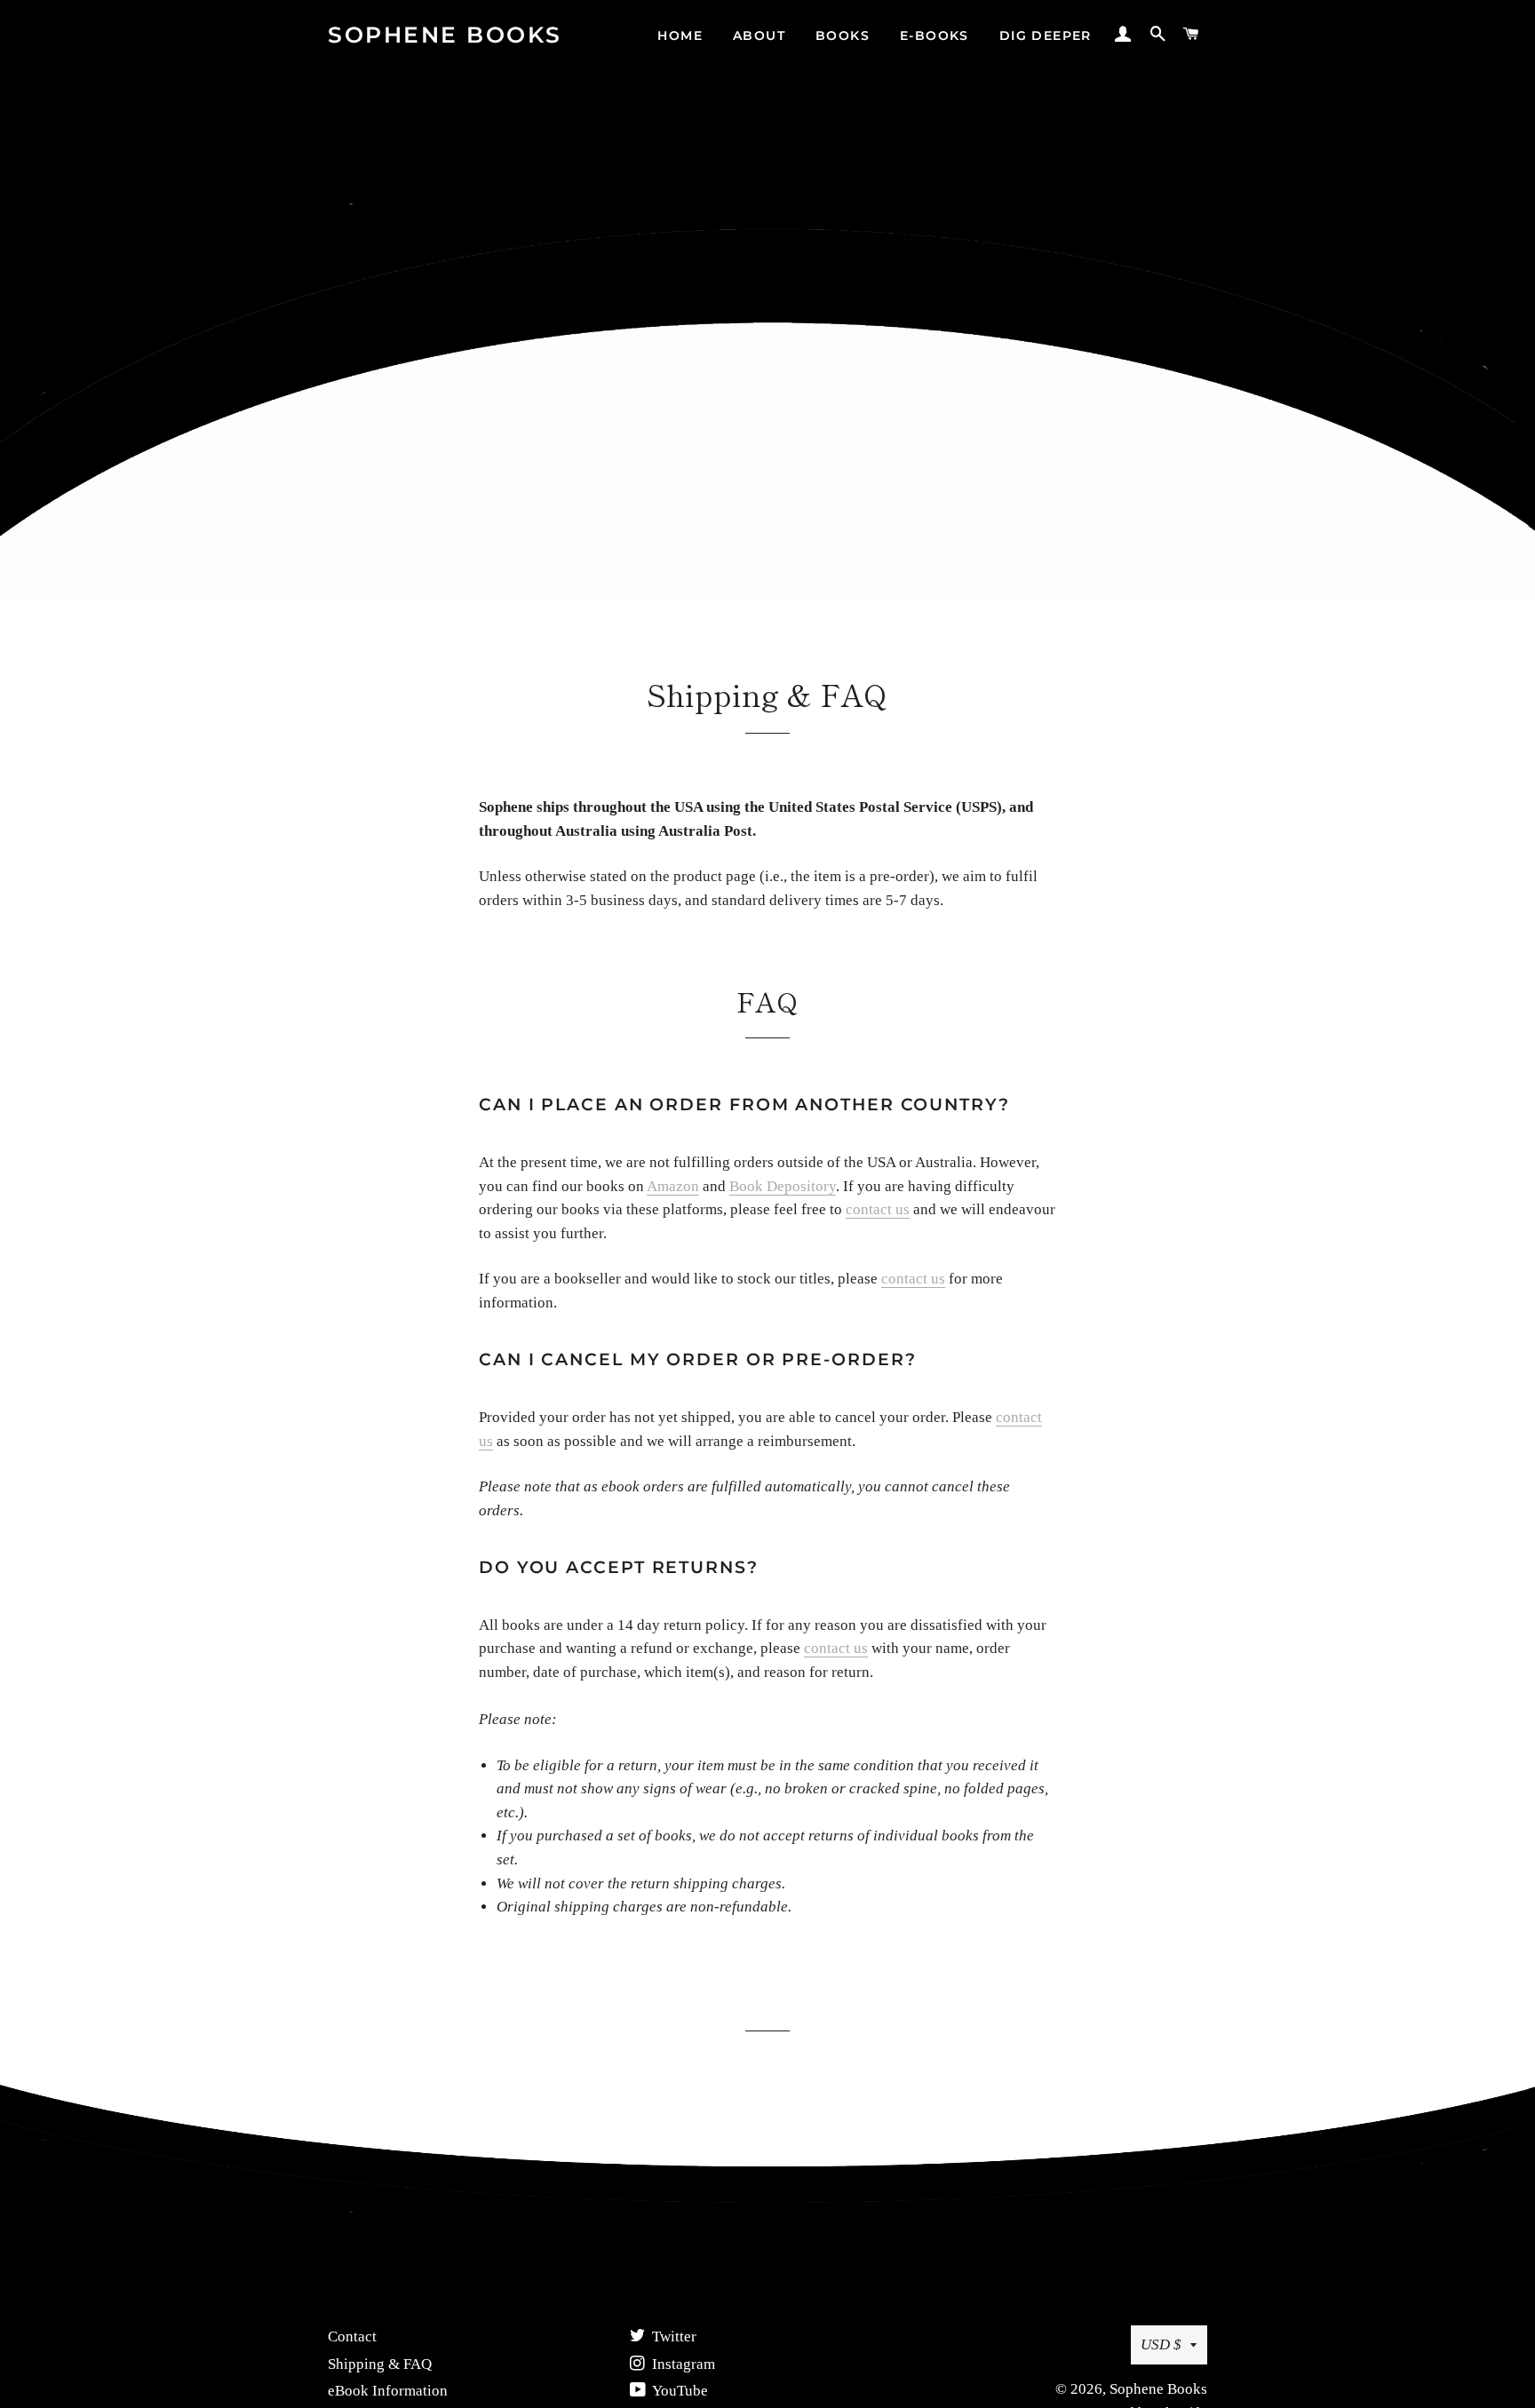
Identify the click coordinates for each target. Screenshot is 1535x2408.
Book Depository (783, 1186)
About (759, 36)
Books (843, 36)
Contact (352, 2336)
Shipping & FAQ (380, 2364)
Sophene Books (445, 35)
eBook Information (388, 2391)
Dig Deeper (1046, 36)
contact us (878, 1209)
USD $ (1161, 2344)
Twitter (672, 2336)
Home (680, 36)
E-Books (935, 36)
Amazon (673, 1186)
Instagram (682, 2364)
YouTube (679, 2391)
